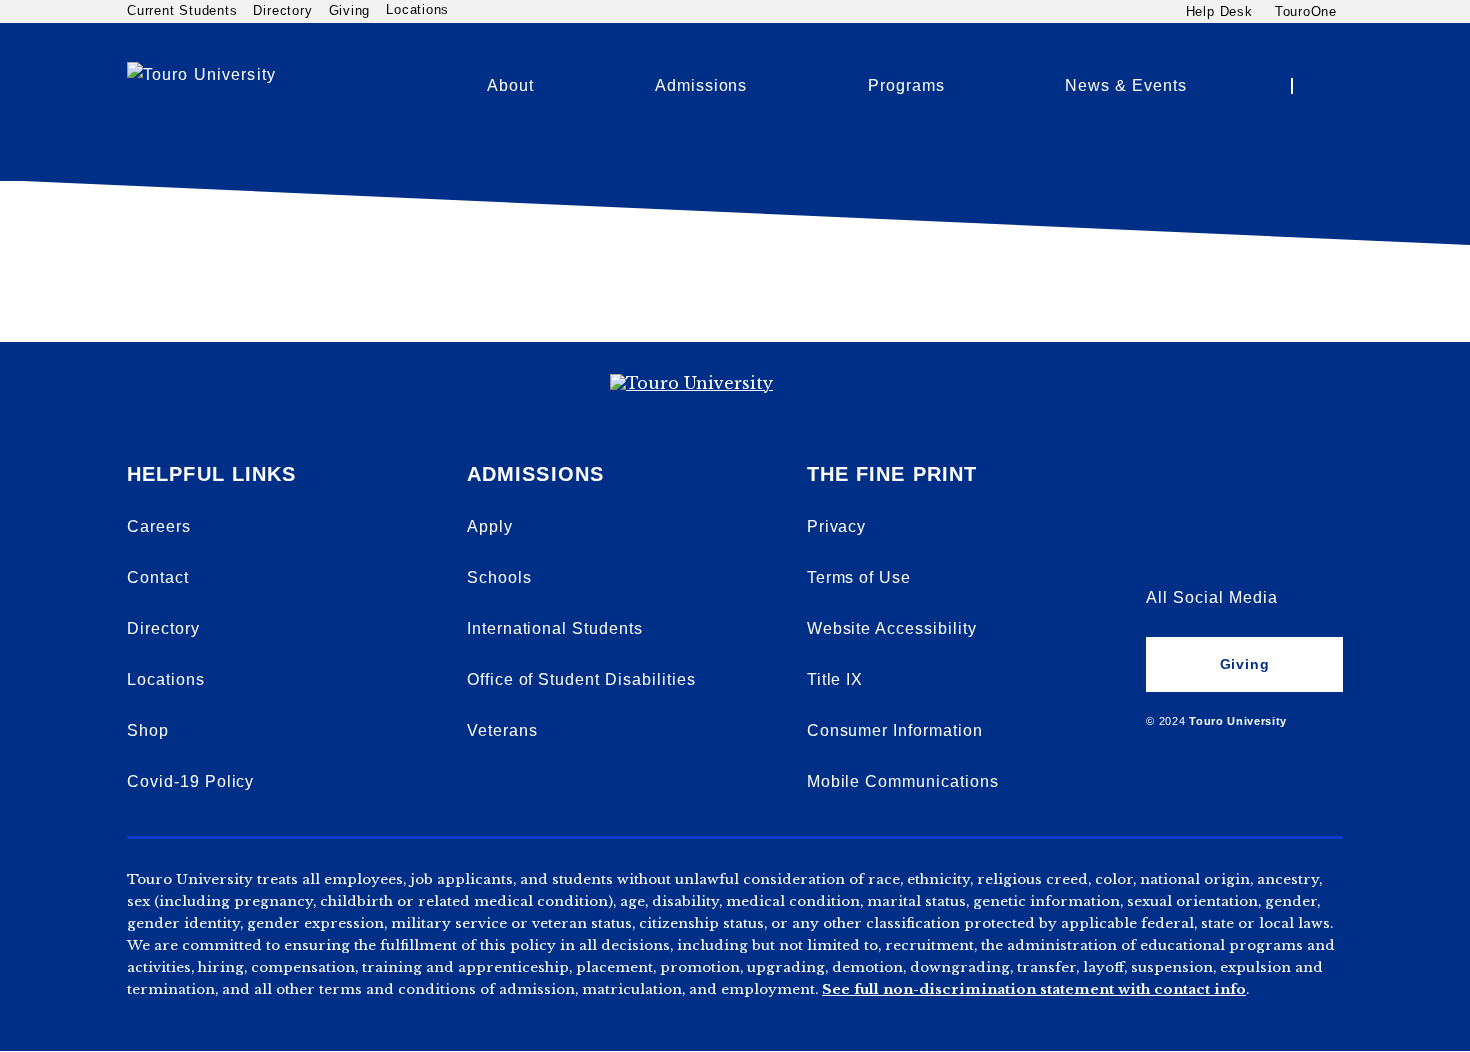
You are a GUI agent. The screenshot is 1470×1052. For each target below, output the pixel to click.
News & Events (1125, 85)
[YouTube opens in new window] (1231, 490)
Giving (350, 10)
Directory (282, 10)
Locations (417, 10)
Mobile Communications (903, 781)
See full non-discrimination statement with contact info (1034, 989)
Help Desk (1219, 11)
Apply (490, 526)
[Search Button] (1325, 86)
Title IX (835, 679)
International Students (555, 628)
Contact (158, 577)
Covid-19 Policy (190, 781)
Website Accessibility (892, 628)
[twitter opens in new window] (1231, 544)
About (510, 85)
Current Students (182, 10)
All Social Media (1211, 597)
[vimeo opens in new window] (1162, 490)
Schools (499, 577)
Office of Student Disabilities (581, 679)
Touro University (1238, 721)
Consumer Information (895, 730)
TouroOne (1306, 11)
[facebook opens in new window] (1162, 544)
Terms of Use (859, 577)
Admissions (701, 85)
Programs (906, 85)
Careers (159, 526)
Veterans (502, 730)
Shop (148, 730)
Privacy (837, 526)
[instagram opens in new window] (1300, 544)
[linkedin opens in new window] (1300, 490)
